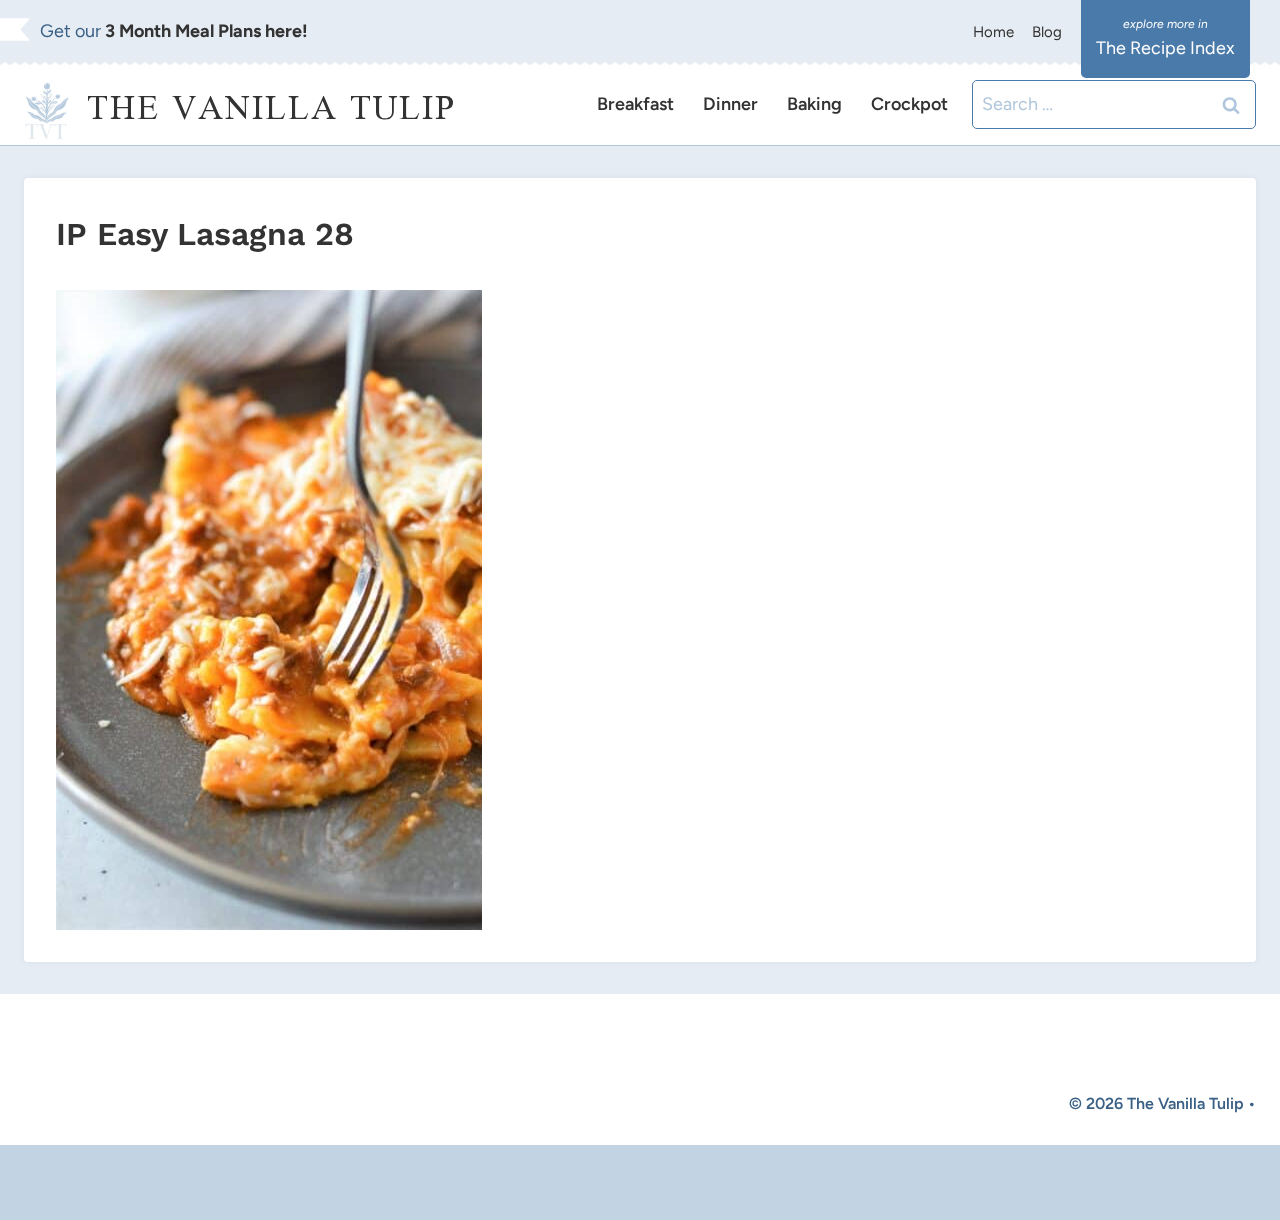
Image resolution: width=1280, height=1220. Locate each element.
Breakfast (635, 104)
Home (993, 32)
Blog (1047, 32)
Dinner (730, 104)
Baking (814, 104)
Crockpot (909, 104)
